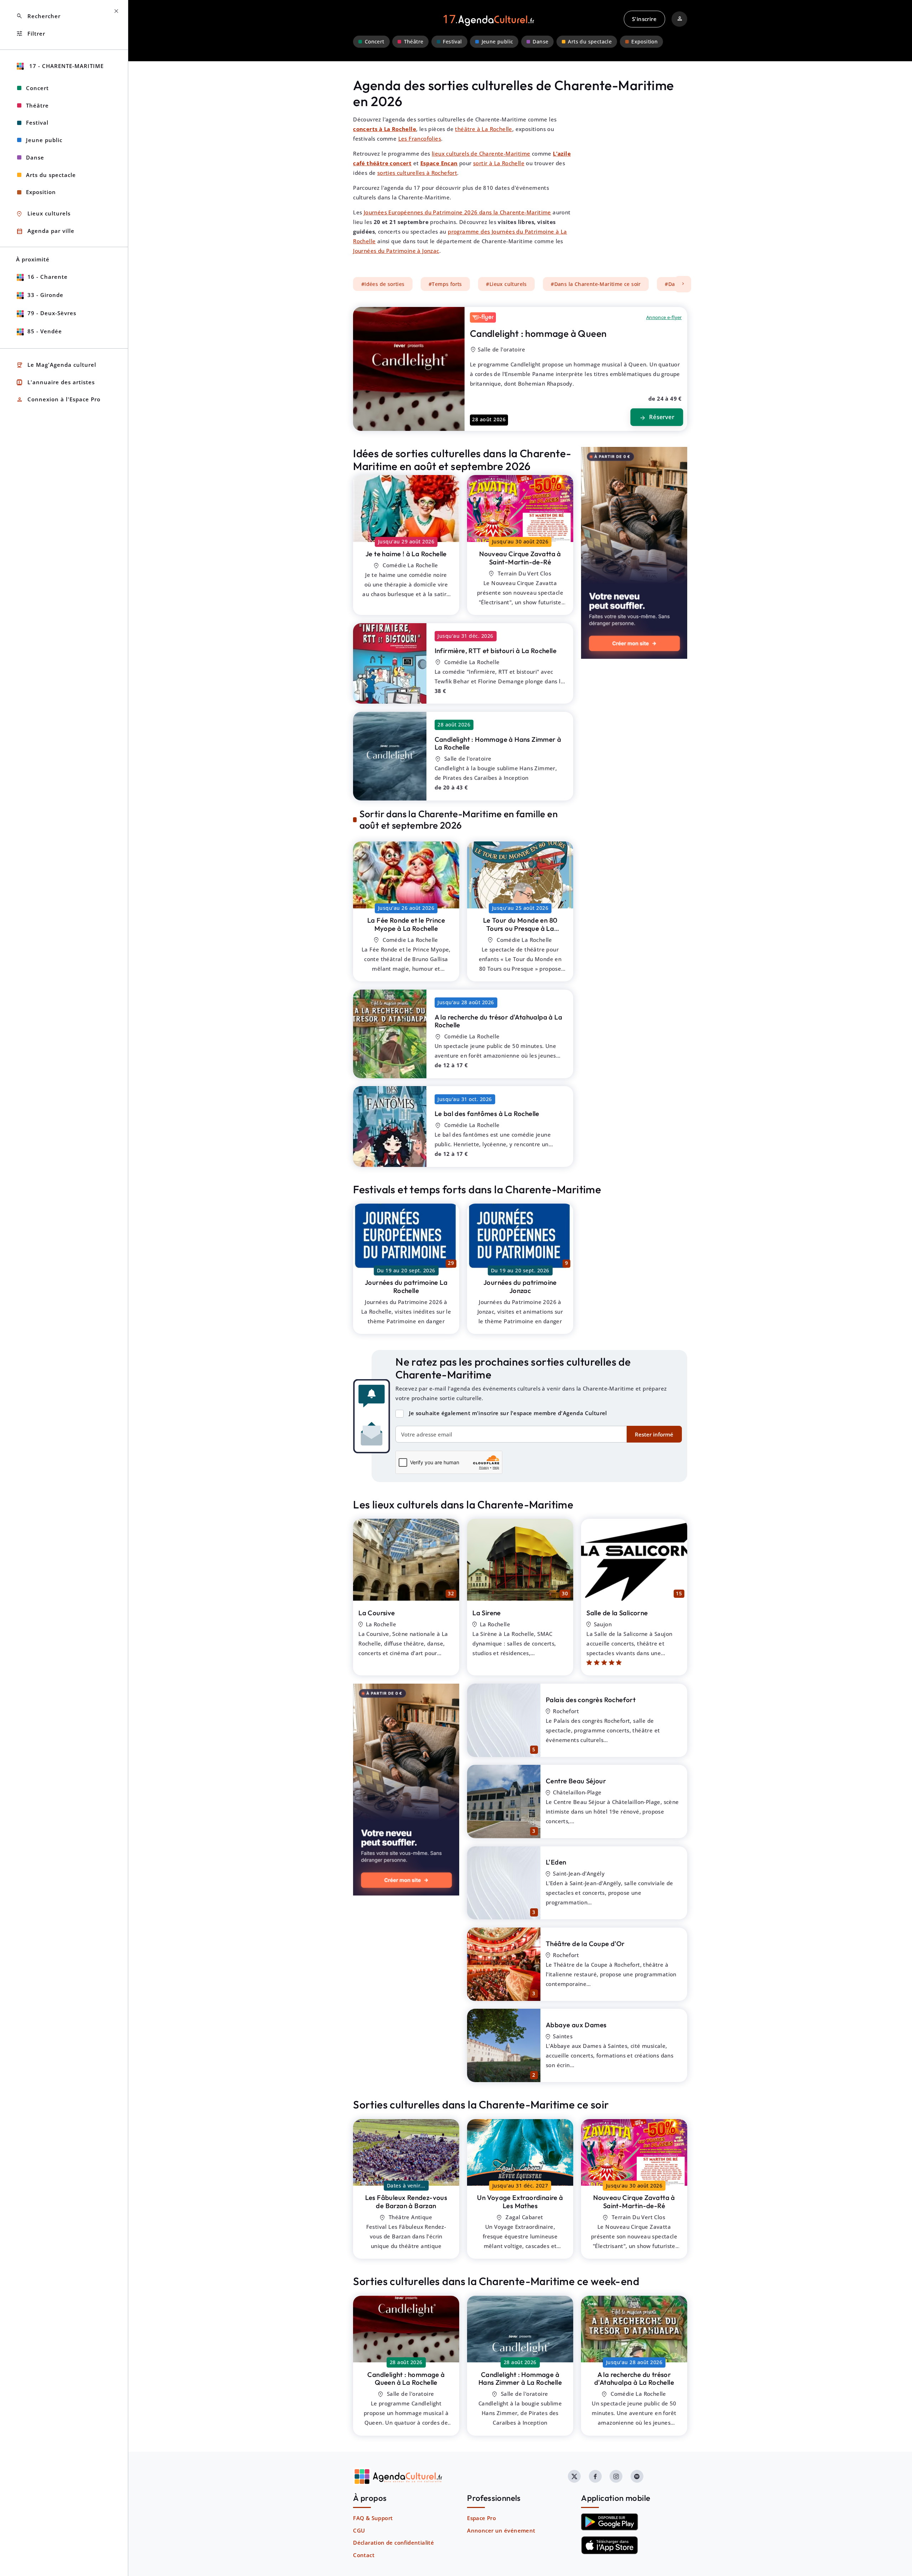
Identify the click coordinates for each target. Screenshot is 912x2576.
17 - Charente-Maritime (66, 66)
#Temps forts (445, 284)
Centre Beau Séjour (576, 1781)
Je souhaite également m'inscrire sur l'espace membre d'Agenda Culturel (508, 1413)
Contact (364, 2555)
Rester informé (654, 1434)
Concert (375, 42)
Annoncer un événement (501, 2530)
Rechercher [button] (38, 16)
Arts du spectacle (590, 42)
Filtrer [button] (31, 34)
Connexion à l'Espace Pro (58, 400)
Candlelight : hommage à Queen (538, 333)
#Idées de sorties (383, 284)
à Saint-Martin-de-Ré (520, 558)
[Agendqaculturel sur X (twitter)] (574, 2476)
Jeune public (498, 42)
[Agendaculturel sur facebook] (595, 2476)
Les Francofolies (420, 139)
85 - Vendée (45, 331)
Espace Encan (439, 163)
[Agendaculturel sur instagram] (616, 2476)
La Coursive (377, 1613)
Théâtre (414, 42)
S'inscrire (644, 19)
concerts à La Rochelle (385, 129)
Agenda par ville (45, 231)
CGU (359, 2530)
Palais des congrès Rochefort (591, 1700)
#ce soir (596, 284)
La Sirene (487, 1613)
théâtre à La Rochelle (483, 129)
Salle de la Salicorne (617, 1613)
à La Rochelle (406, 554)
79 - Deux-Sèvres (52, 313)
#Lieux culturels (506, 284)
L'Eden (556, 1862)
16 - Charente (48, 277)
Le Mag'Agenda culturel (56, 365)
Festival (452, 42)
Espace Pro (481, 2518)
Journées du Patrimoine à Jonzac (396, 251)
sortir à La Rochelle (499, 163)
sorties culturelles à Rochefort (417, 173)
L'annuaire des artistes (55, 382)
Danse (540, 42)
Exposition (644, 42)
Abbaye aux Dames (576, 2025)
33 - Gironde (45, 295)
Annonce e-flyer (664, 317)
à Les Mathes (520, 2202)
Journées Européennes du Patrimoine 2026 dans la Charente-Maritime (457, 212)
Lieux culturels (43, 214)
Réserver (657, 417)
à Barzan (406, 2202)
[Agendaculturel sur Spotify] (637, 2476)
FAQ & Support (373, 2518)
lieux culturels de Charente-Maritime (481, 153)
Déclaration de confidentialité (393, 2543)
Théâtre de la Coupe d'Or (585, 1944)
